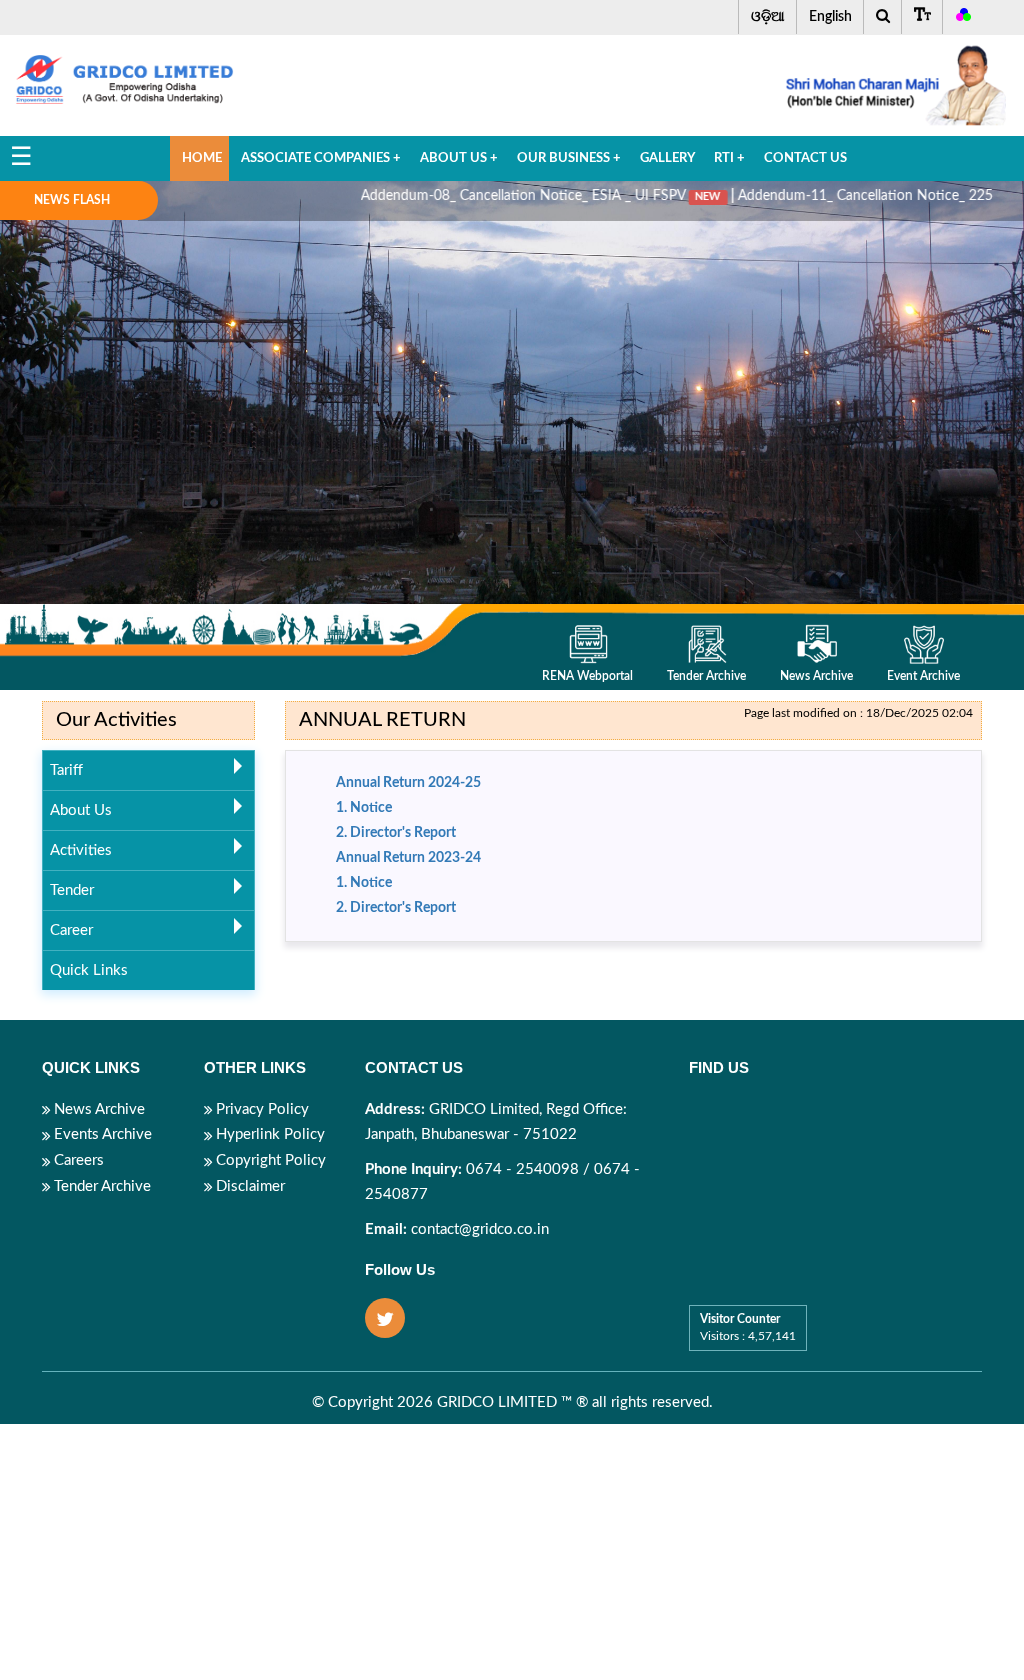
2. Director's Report (396, 833)
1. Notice (364, 808)
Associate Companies (321, 158)
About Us (459, 158)
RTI (729, 158)
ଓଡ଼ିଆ (768, 17)
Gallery (667, 158)
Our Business (569, 158)
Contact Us (805, 158)
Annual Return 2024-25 (408, 783)
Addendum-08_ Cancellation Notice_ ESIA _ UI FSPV (479, 196)
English (830, 17)
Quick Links (89, 970)
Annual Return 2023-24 (408, 858)
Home (202, 158)
